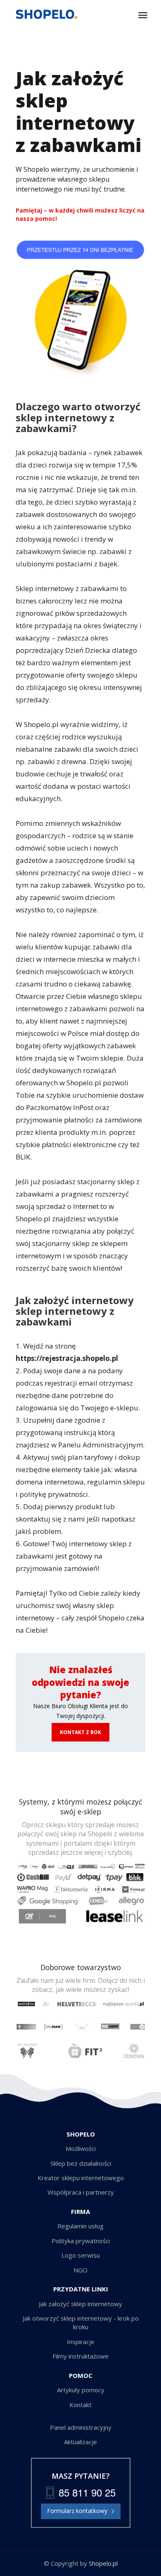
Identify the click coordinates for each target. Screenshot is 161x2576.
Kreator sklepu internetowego (81, 2178)
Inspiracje (81, 2342)
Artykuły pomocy (81, 2390)
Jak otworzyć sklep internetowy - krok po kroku (81, 2322)
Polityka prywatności (81, 2241)
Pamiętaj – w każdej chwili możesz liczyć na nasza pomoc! (80, 214)
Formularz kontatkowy (77, 2511)
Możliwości (81, 2148)
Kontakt (80, 2405)
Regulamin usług (80, 2226)
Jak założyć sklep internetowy (80, 2304)
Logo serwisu (81, 2255)
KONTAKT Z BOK (80, 1732)
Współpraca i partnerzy (81, 2192)
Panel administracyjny (81, 2427)
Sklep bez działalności (81, 2163)
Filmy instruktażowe (80, 2356)
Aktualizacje (80, 2442)
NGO (80, 2270)
